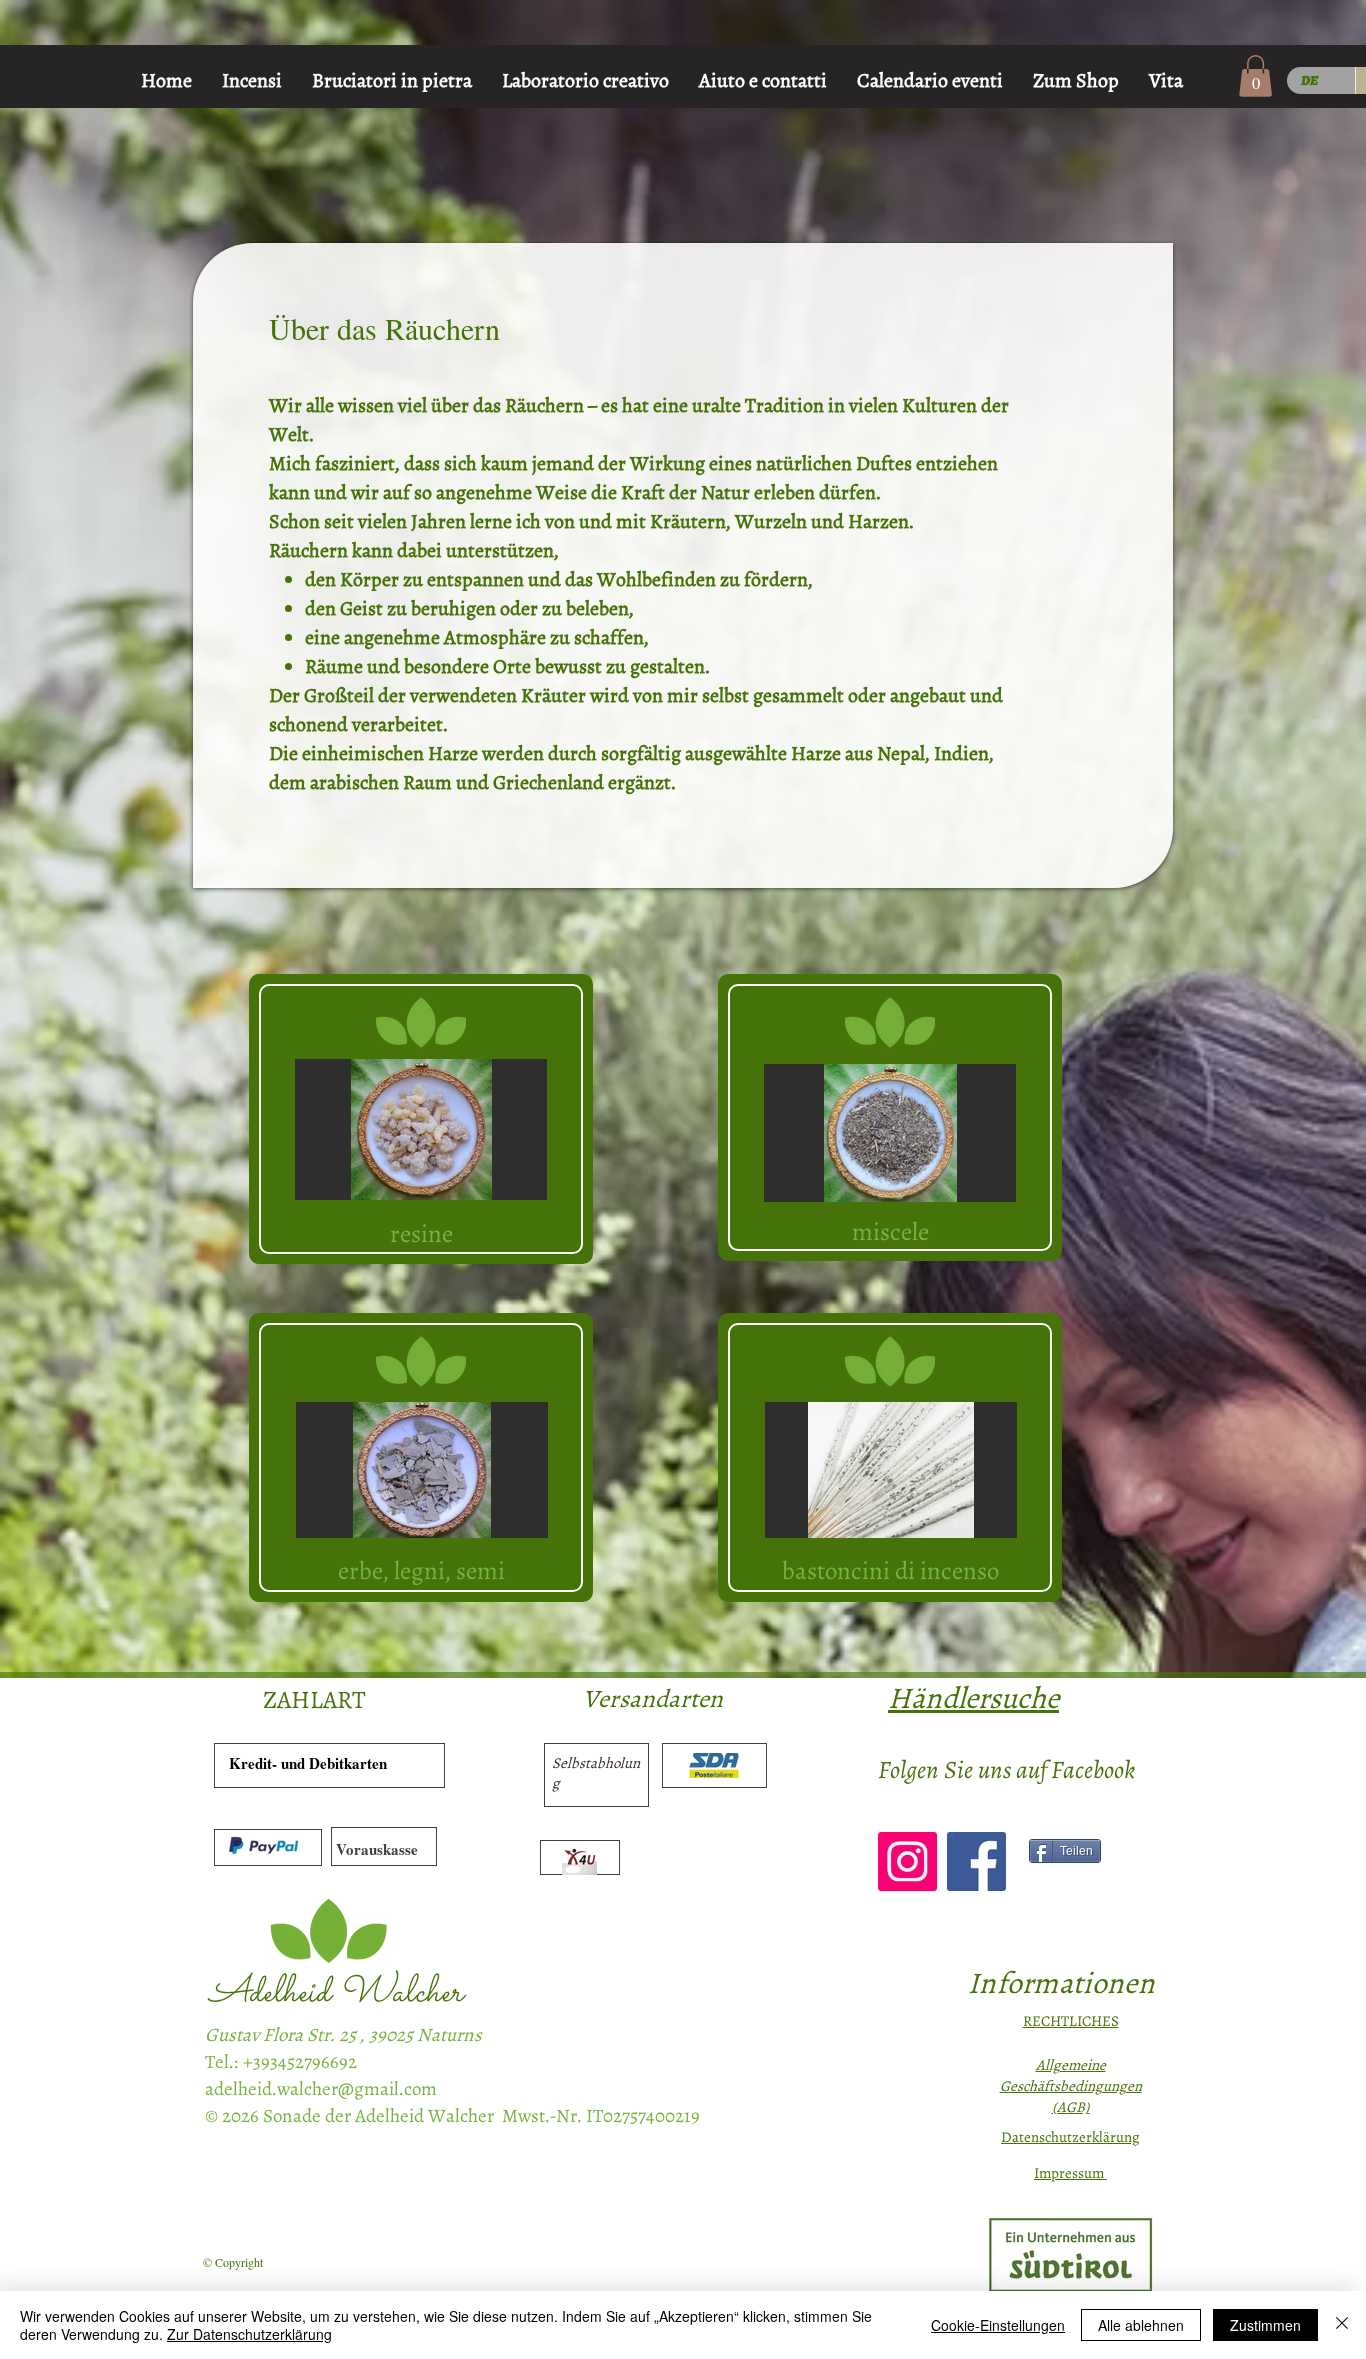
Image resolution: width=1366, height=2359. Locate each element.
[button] (1255, 76)
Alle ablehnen (1141, 2325)
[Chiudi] (1342, 2325)
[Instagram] (907, 1861)
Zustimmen (1265, 2325)
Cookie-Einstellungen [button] (998, 2325)
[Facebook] (976, 1861)
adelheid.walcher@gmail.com (321, 2089)
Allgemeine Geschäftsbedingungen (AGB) (1071, 2086)
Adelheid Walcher (336, 1993)
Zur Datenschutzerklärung (249, 2334)
